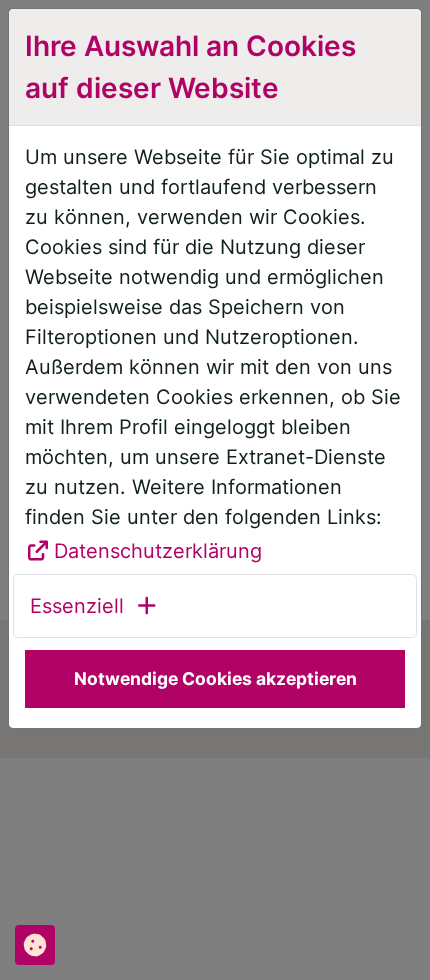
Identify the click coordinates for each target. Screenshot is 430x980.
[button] (94, 606)
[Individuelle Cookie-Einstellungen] (35, 945)
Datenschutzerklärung (158, 551)
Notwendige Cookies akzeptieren (215, 678)
